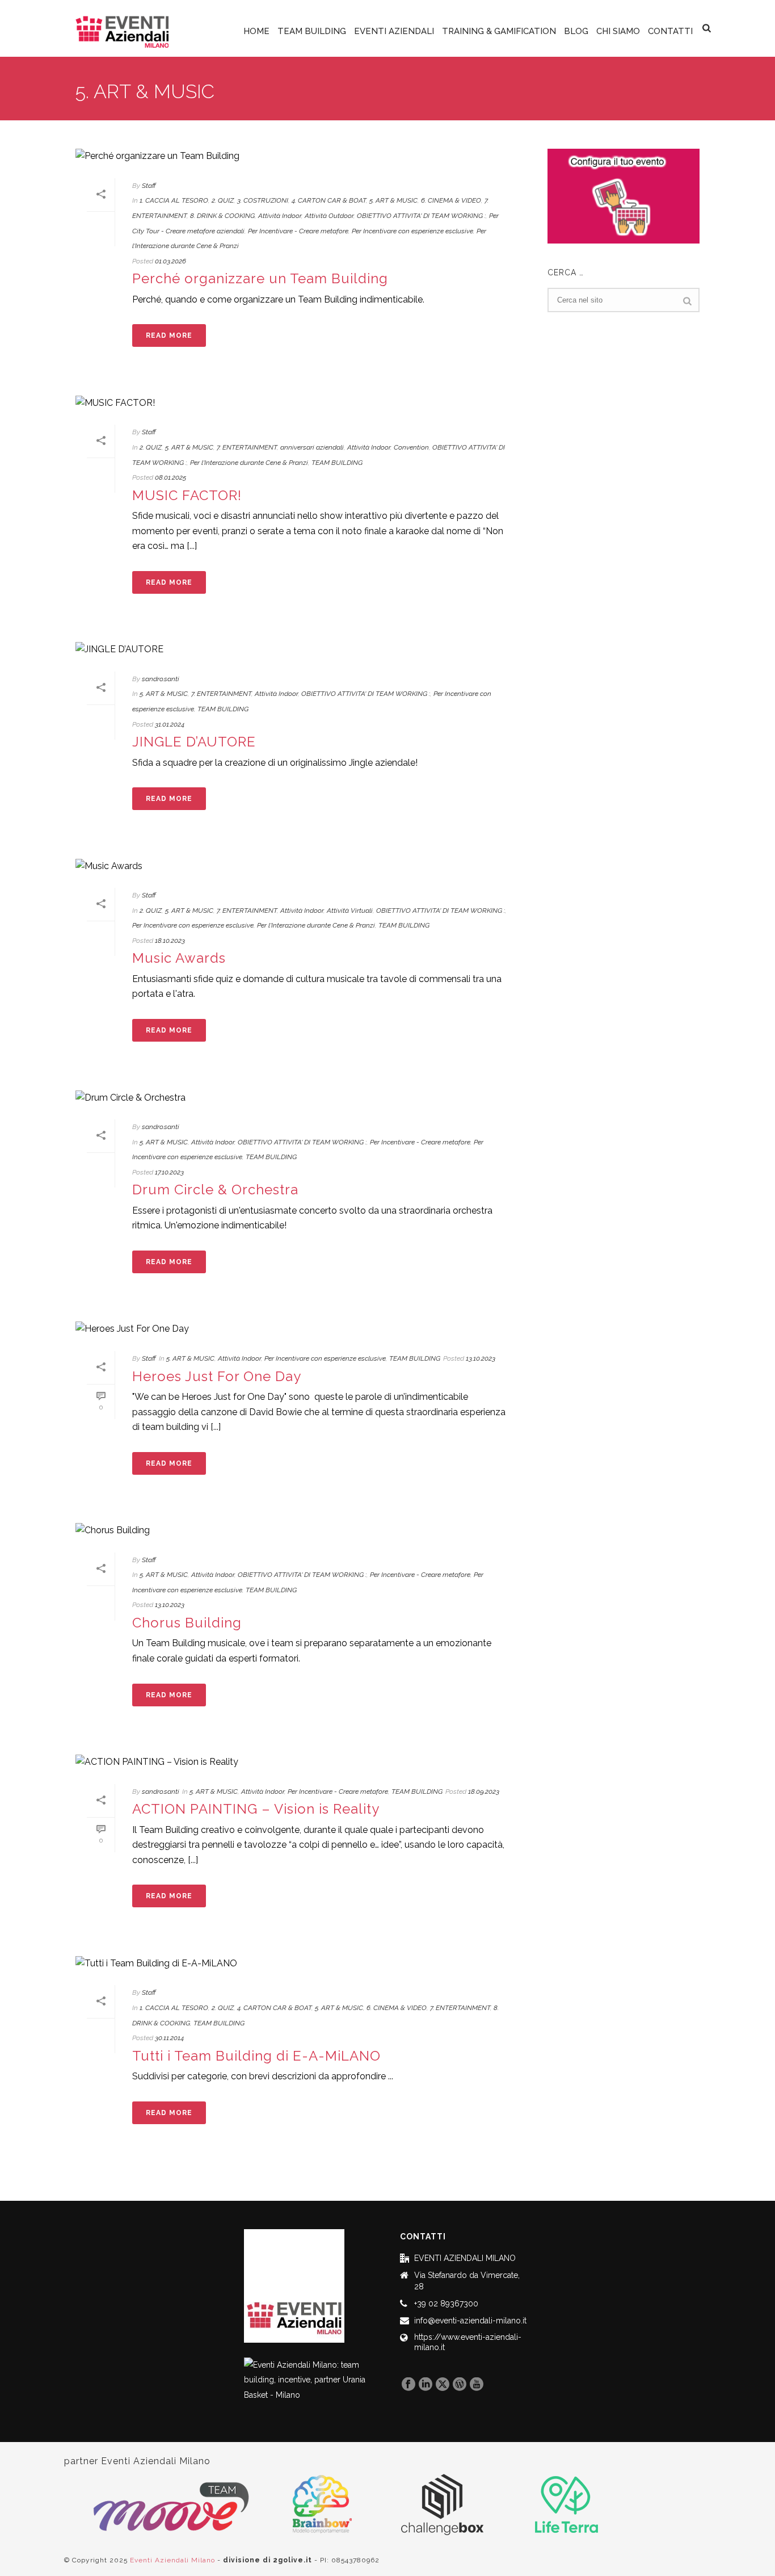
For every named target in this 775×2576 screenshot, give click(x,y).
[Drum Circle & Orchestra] (300, 1098)
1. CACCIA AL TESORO (174, 200)
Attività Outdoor (329, 216)
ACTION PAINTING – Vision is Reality (256, 1809)
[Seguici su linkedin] (426, 2385)
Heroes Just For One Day (217, 1376)
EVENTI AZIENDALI (394, 31)
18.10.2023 (170, 941)
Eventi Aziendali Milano (172, 2560)
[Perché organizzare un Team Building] (300, 156)
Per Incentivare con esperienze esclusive (412, 231)
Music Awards (179, 958)
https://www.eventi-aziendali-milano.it (468, 2342)
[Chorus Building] (300, 1531)
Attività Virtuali (350, 911)
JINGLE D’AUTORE (194, 742)
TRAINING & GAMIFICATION (499, 31)
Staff (149, 186)
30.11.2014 (169, 2038)
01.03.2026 (170, 261)
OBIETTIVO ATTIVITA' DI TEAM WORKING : (421, 216)
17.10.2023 (169, 1172)
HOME (256, 31)
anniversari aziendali (312, 447)
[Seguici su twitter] (443, 2385)
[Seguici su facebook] (408, 2385)
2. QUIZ (223, 200)
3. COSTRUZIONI (263, 200)
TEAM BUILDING (312, 31)
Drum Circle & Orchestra (215, 1190)
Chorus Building (187, 1623)
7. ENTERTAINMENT (247, 447)
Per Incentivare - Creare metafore (298, 231)
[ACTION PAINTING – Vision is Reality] (300, 1762)
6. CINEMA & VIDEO (451, 200)
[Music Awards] (300, 866)
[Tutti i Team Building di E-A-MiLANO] (300, 1963)
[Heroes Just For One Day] (300, 1329)
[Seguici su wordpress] (460, 2385)
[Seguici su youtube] (477, 2385)
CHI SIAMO (618, 31)
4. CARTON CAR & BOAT (329, 200)
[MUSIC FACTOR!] (300, 403)
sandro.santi (161, 679)
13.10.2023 (481, 1358)
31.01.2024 (170, 724)
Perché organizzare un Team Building (260, 278)
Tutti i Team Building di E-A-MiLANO (256, 2056)
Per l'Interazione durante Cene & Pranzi (249, 463)
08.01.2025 (170, 477)
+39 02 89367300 (446, 2304)
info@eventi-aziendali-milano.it (470, 2321)
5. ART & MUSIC (393, 200)
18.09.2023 (484, 1792)
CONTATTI (670, 31)
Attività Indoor (280, 216)
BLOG (576, 31)
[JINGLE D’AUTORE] (300, 650)
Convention (411, 447)
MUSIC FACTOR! (187, 495)
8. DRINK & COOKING (222, 216)
